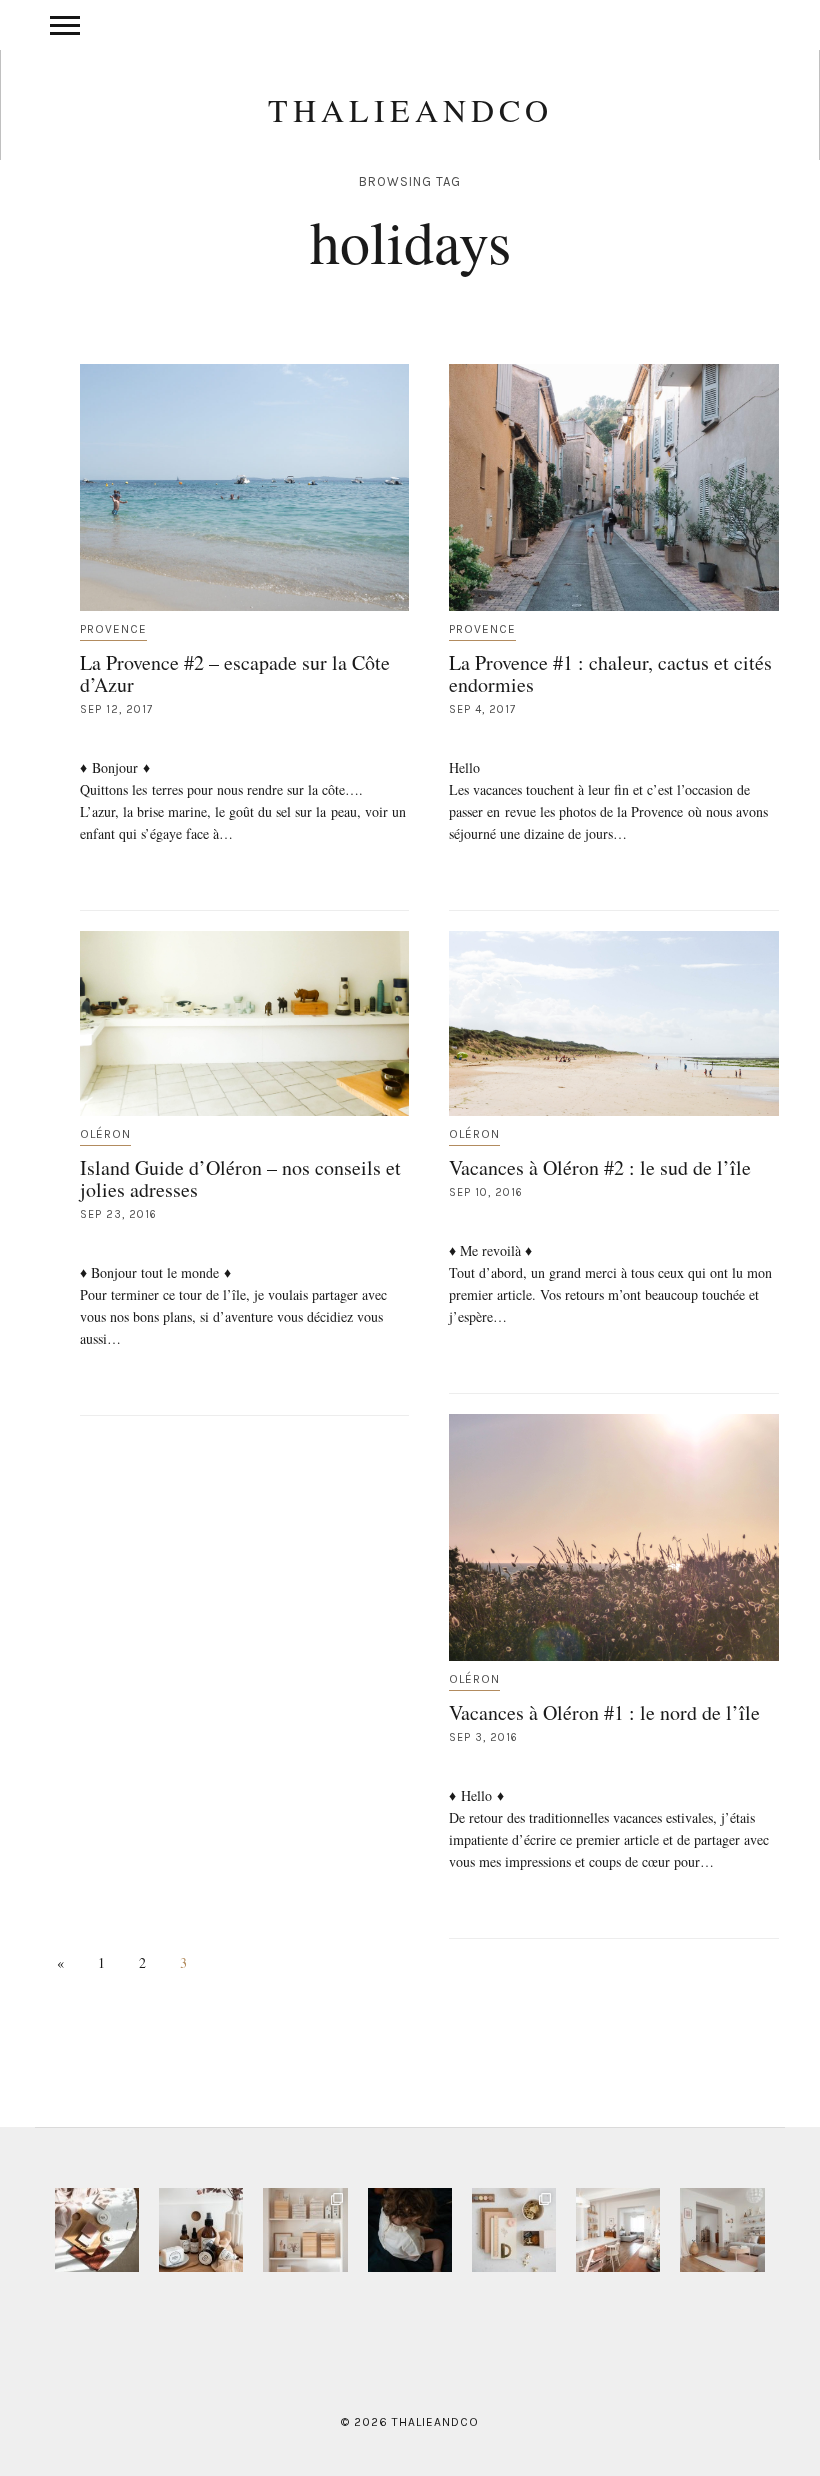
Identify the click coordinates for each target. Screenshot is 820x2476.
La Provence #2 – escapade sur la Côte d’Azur (235, 673)
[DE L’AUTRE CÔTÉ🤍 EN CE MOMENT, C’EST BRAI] (618, 2230)
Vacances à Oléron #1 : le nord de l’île (604, 1712)
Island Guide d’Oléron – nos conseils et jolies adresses (240, 1178)
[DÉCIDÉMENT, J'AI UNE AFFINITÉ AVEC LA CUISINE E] (305, 2230)
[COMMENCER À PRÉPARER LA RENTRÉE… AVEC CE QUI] (514, 2230)
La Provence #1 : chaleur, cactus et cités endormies (610, 673)
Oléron (105, 1134)
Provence (113, 629)
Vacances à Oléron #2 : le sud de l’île (600, 1167)
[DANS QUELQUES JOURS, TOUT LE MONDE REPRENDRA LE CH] (201, 2230)
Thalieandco (410, 109)
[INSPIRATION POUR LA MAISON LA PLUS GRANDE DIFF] (97, 2230)
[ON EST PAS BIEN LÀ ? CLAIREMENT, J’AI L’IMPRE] (722, 2230)
